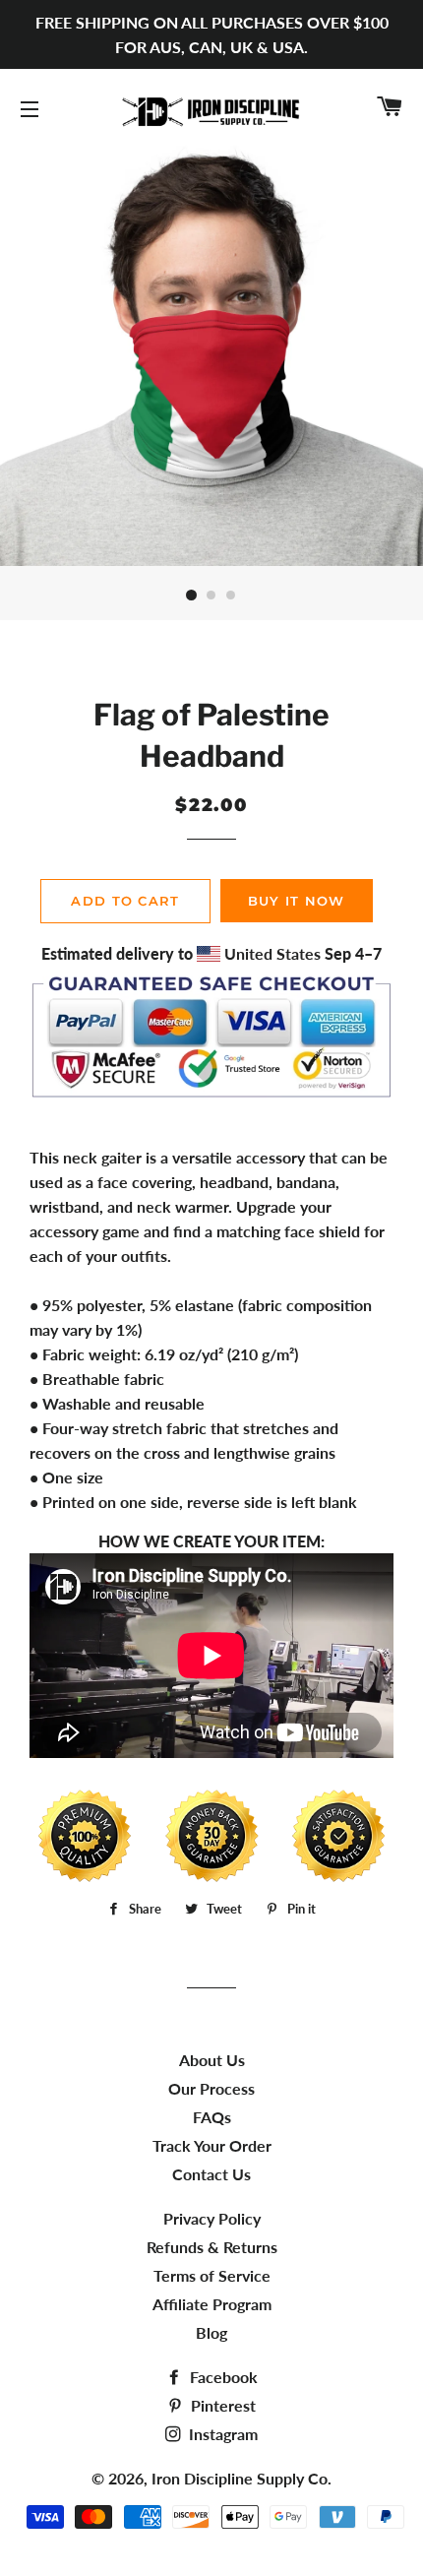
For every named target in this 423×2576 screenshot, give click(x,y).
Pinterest (221, 2405)
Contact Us (211, 2174)
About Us (212, 2060)
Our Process (211, 2088)
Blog (211, 2332)
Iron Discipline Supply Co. (242, 2478)
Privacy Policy (212, 2218)
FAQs (212, 2117)
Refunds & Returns (212, 2247)
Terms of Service (212, 2275)
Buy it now (297, 901)
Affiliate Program (212, 2304)
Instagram (221, 2434)
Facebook (222, 2377)
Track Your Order (212, 2145)
